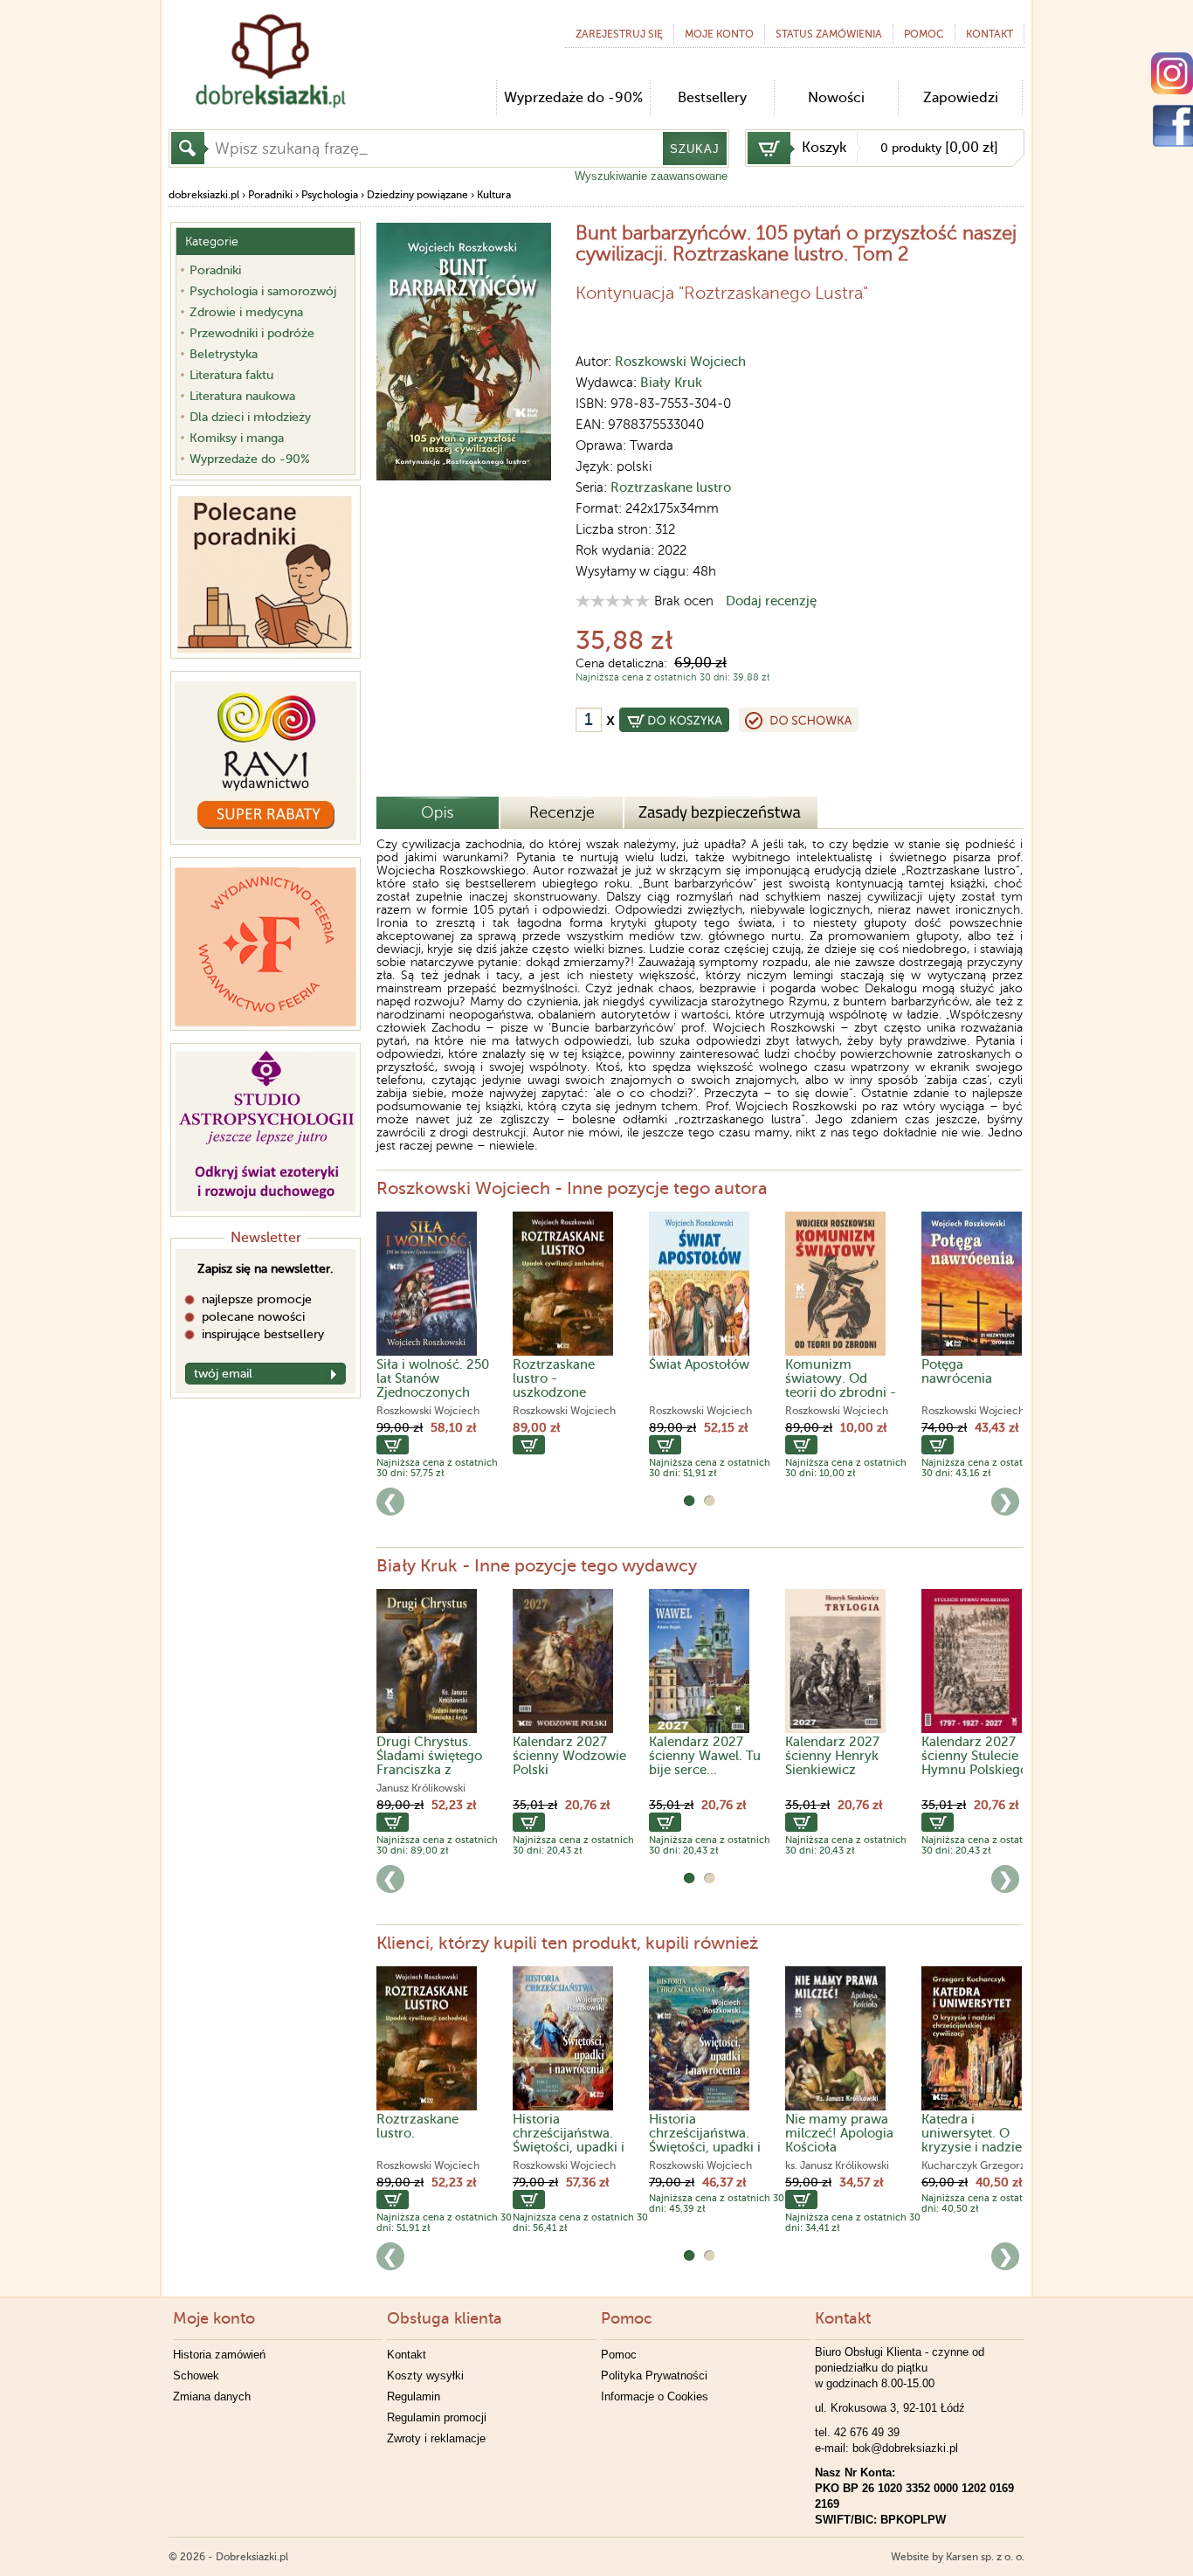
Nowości (836, 98)
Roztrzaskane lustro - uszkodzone (554, 1378)
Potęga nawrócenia (957, 1371)
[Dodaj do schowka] (799, 720)
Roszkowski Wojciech (680, 362)
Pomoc (924, 34)
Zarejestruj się (619, 34)
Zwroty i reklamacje (436, 2438)
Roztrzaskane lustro (671, 487)
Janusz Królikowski (421, 1788)
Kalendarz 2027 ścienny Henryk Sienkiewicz (832, 1756)
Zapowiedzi (961, 98)
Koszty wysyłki (425, 2376)
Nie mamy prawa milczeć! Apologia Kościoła (839, 2133)
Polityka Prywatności (654, 2376)
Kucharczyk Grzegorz (973, 2165)
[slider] (613, 601)
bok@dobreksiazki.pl (905, 2448)
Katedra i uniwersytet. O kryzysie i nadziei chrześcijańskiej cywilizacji (973, 2147)
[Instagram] (1172, 73)
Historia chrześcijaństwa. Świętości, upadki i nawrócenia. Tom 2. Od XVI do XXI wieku (569, 2154)
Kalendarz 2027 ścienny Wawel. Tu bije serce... (705, 1756)
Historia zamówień (219, 2355)
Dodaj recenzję (771, 601)
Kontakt (407, 2355)
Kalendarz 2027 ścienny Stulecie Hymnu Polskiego (975, 1756)
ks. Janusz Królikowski (837, 2165)
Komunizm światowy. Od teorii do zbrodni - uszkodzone (841, 1385)
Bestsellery (712, 98)
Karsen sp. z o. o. (985, 2557)
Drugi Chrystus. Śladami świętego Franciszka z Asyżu (429, 1763)
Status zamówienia (829, 34)
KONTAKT (990, 34)
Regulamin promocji (437, 2417)
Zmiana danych (212, 2396)
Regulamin (414, 2396)
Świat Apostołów (699, 1364)
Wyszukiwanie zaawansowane (651, 176)
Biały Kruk (671, 383)
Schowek (196, 2376)
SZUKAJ (695, 149)
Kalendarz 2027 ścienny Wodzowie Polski (569, 1756)
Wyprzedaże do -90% (573, 98)
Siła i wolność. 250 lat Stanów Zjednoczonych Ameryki (433, 1385)
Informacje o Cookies (655, 2396)
